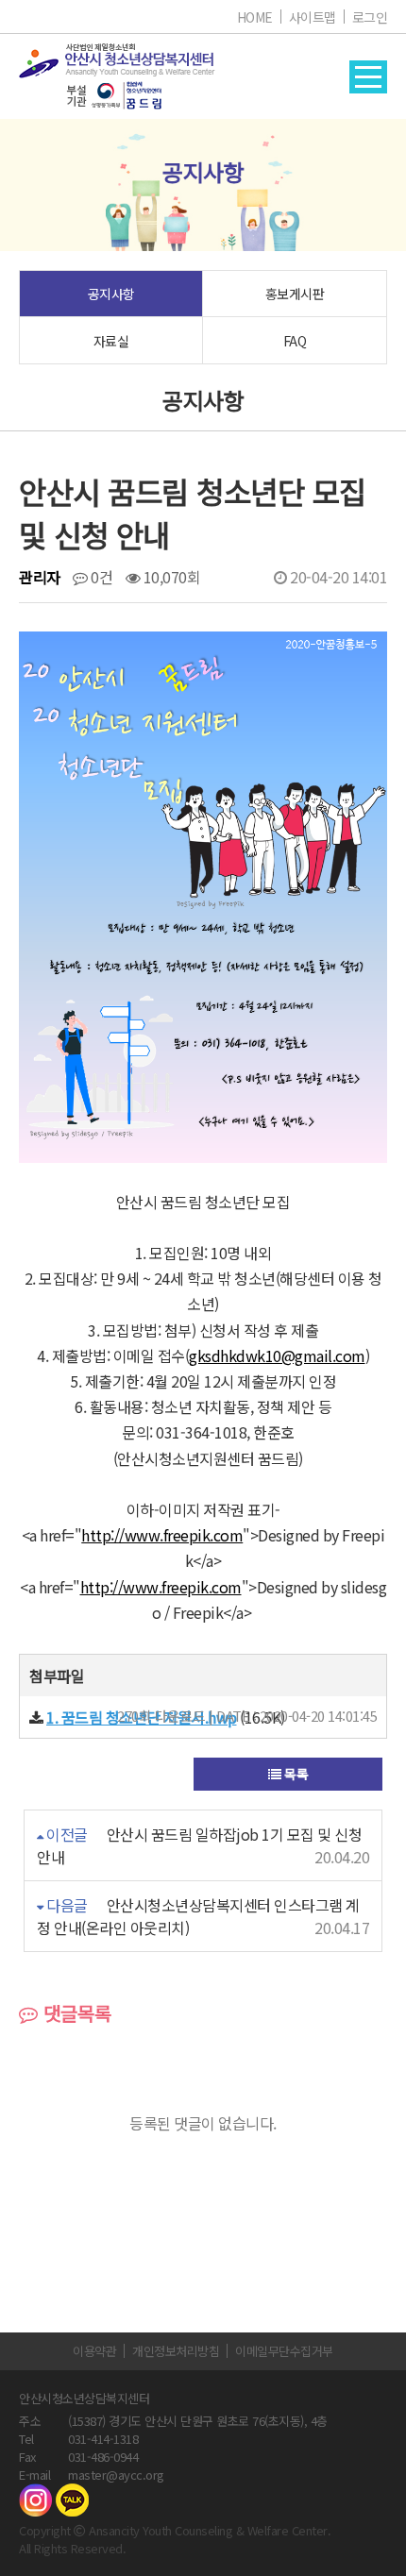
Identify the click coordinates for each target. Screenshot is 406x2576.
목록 (295, 1774)
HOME (255, 17)
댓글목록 (75, 2013)
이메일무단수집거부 (284, 2351)
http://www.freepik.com (162, 1535)
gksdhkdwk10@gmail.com (277, 1355)
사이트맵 (313, 17)
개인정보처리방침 (176, 2351)
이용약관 (94, 2351)
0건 (100, 577)
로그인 (370, 17)
